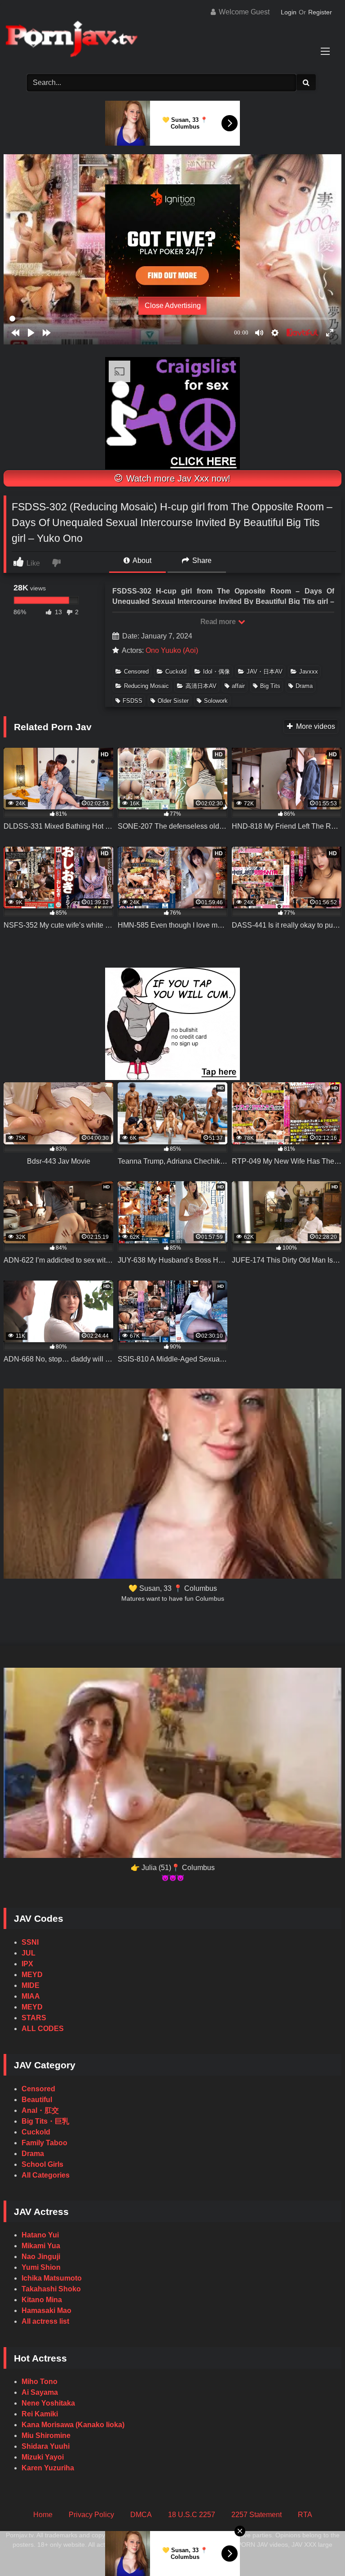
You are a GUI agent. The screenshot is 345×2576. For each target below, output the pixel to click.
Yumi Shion (41, 2267)
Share (201, 560)
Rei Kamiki (40, 2414)
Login (289, 12)
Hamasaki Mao (46, 2310)
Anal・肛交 (40, 2110)
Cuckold (176, 672)
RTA (305, 2515)
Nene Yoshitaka (48, 2403)
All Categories (46, 2175)
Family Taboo (44, 2143)
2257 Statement (257, 2515)
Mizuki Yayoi (43, 2457)
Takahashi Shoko (51, 2289)
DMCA (141, 2515)
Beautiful (37, 2100)
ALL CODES (43, 2029)
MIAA (31, 1996)
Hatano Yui (40, 2235)
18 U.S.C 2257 (192, 2515)
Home (43, 2515)
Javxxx (309, 672)
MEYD (32, 1975)
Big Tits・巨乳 (45, 2121)
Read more (219, 622)
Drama (304, 686)
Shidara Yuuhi (46, 2446)
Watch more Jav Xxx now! (177, 478)
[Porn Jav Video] (172, 40)
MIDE (31, 1985)
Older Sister (173, 701)
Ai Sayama (40, 2392)
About (141, 560)
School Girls (42, 2164)
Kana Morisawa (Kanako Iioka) (73, 2425)
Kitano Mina (42, 2300)
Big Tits (270, 686)
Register (320, 12)
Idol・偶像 (217, 672)
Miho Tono (40, 2382)
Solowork (216, 701)
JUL (29, 1953)
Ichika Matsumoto (52, 2278)
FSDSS (133, 701)
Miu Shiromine (46, 2435)
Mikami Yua (41, 2246)
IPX (27, 1964)
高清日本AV (201, 686)
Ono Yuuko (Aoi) (172, 650)
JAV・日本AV (265, 672)
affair (238, 686)
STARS (34, 2018)
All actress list (45, 2321)
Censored (136, 672)
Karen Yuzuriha (48, 2468)
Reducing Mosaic (146, 686)
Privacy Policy (91, 2515)
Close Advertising (173, 306)
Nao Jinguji (41, 2257)
